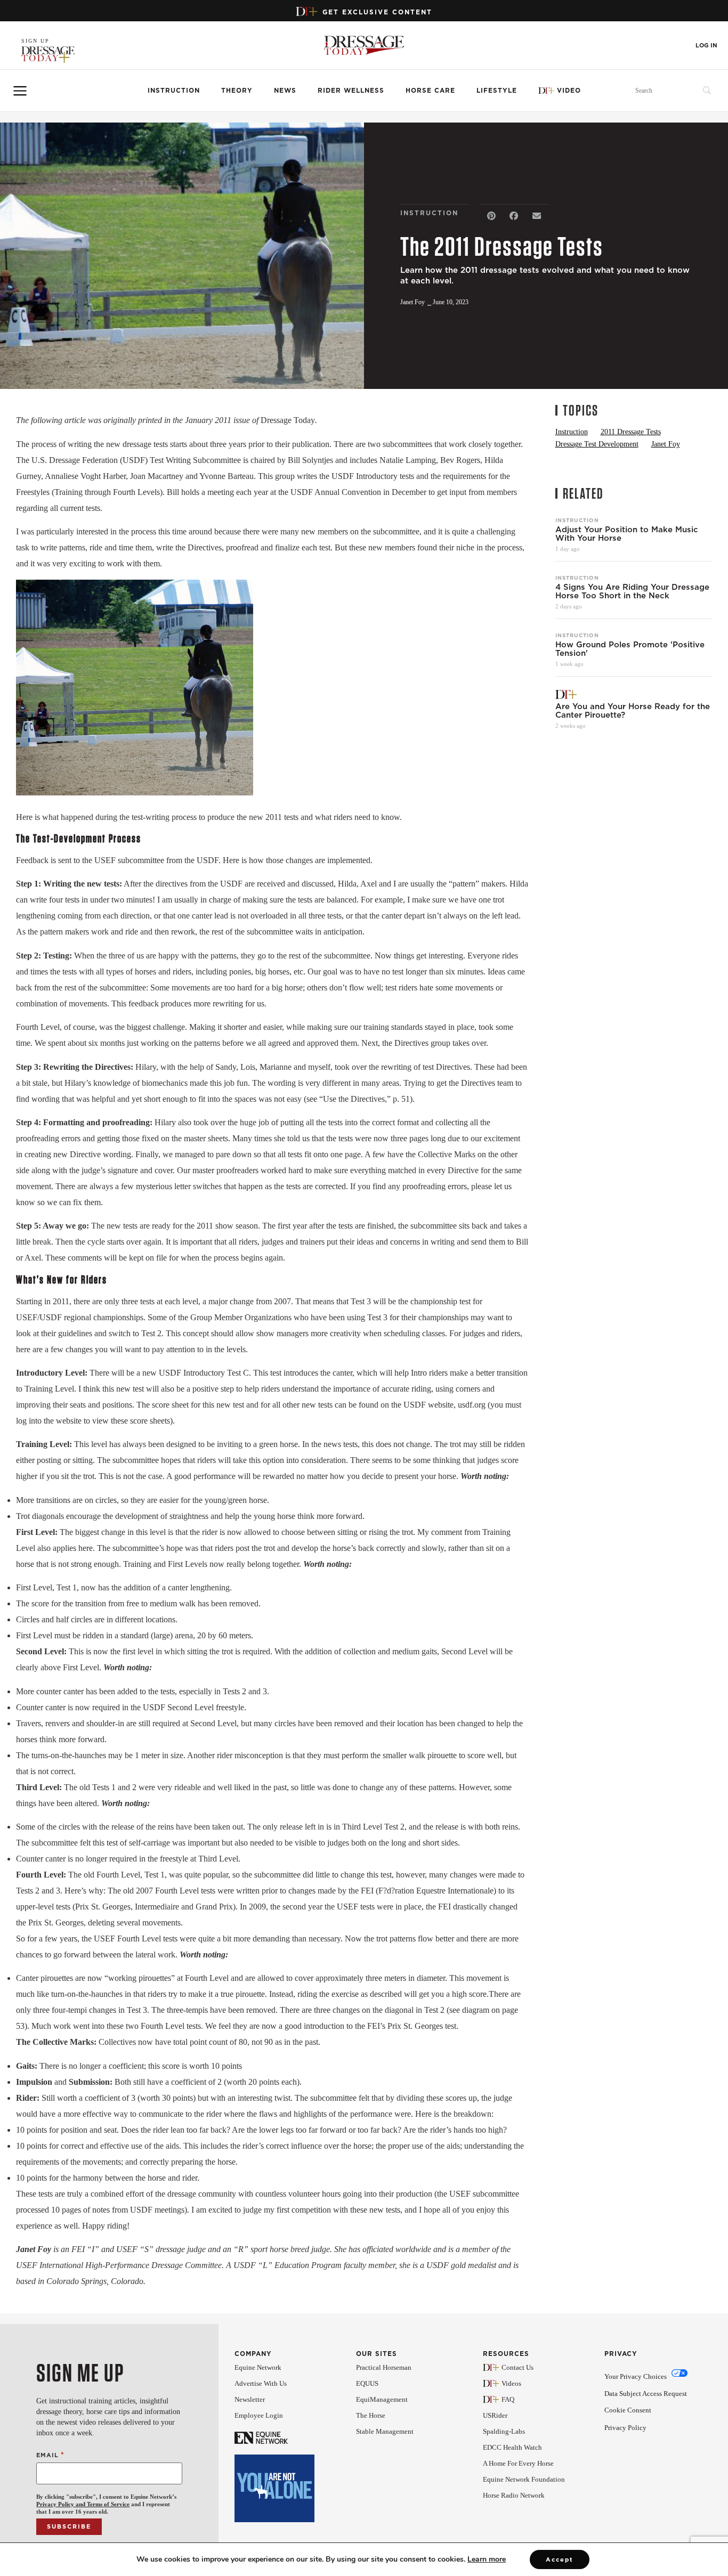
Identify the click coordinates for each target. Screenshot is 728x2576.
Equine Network (258, 2367)
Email (50, 2455)
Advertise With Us (261, 2383)
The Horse (371, 2415)
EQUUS (367, 2383)
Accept (560, 2559)
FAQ (508, 2399)
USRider (495, 2415)
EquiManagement (382, 2399)
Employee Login (259, 2415)
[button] (491, 216)
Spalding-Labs (504, 2431)
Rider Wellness (351, 90)
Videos (511, 2383)
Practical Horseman (384, 2367)
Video (569, 90)
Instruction (174, 90)
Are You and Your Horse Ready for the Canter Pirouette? (633, 711)
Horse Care (430, 90)
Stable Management (385, 2431)
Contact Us (517, 2367)
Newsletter (250, 2399)
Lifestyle (497, 90)
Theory (237, 90)
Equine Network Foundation (524, 2479)
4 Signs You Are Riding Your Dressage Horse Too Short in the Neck (632, 591)
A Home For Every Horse (518, 2463)
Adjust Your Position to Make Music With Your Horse (627, 534)
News (285, 90)
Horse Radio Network (514, 2495)
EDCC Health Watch (512, 2447)
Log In (706, 46)
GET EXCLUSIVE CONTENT (377, 12)
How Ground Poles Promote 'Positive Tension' (630, 649)
